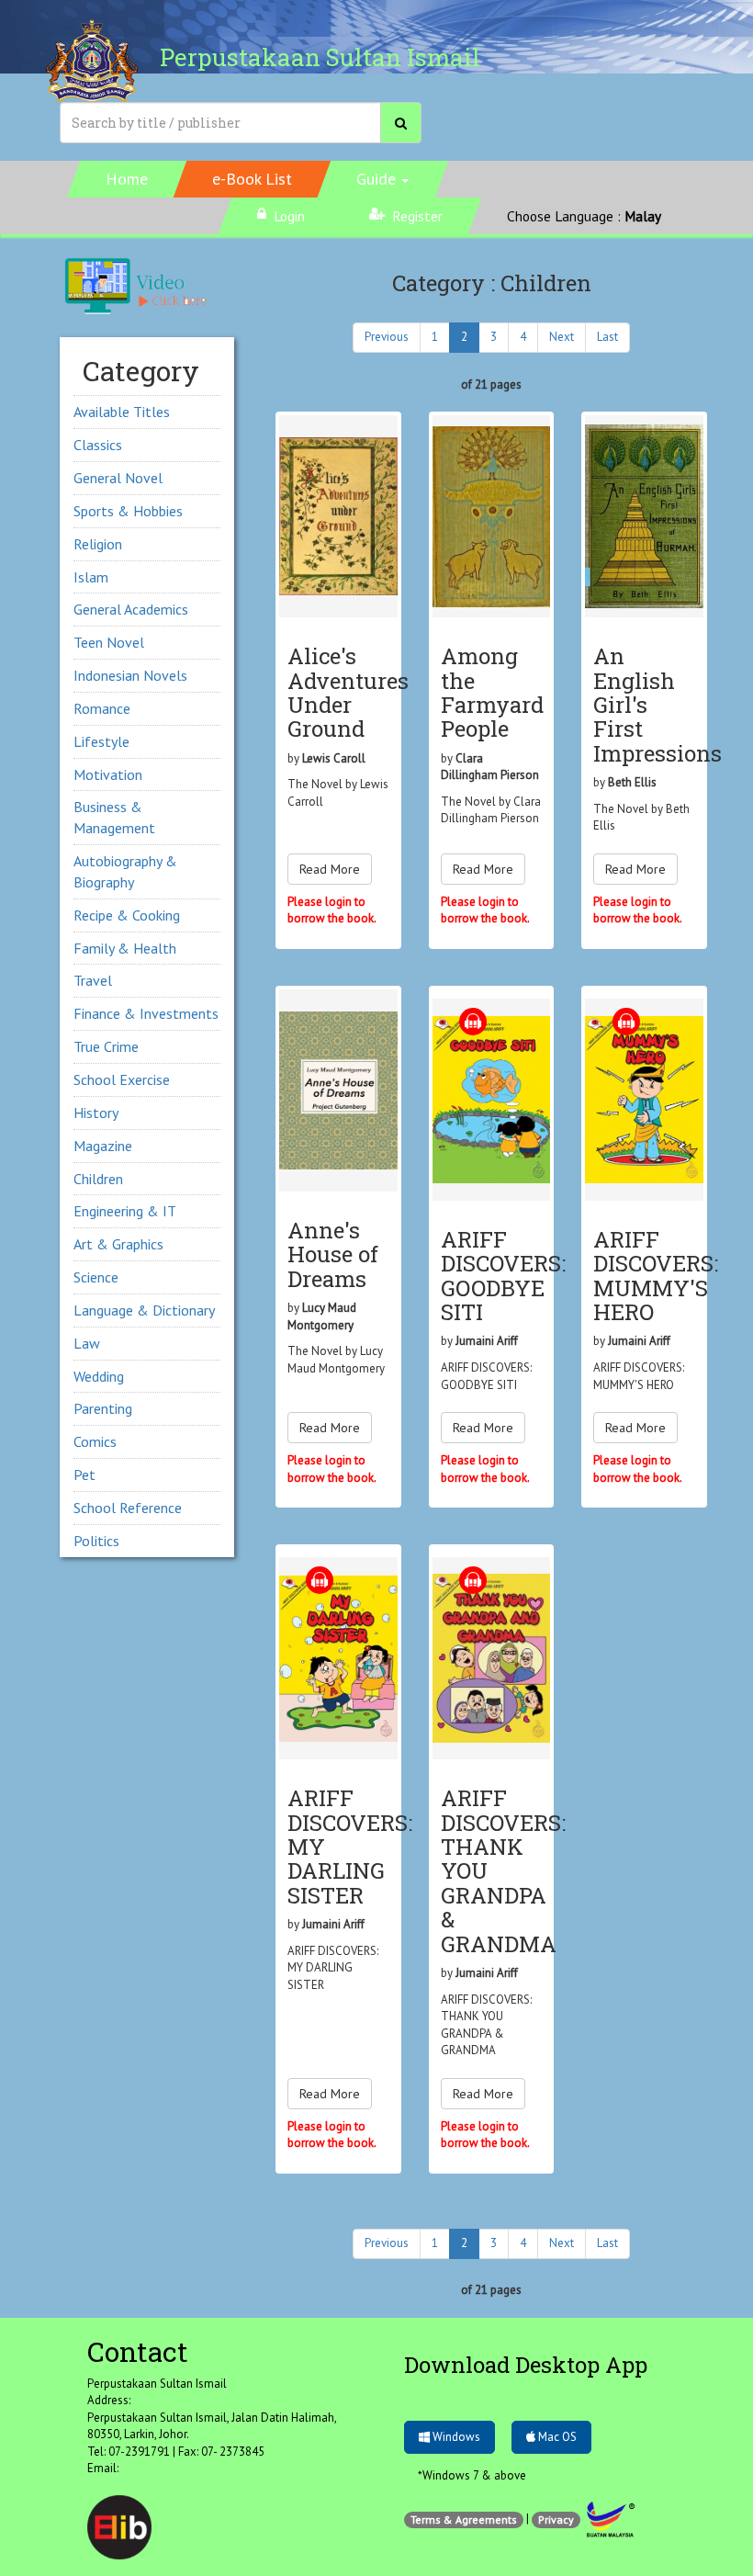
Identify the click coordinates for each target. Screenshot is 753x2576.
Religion (98, 544)
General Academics (131, 609)
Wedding (99, 1376)
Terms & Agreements (464, 2520)
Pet (84, 1474)
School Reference (128, 1508)
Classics (98, 445)
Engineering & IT (125, 1211)
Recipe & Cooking (127, 915)
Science (96, 1277)
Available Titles (122, 412)
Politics (96, 1541)
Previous (387, 337)
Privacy (556, 2520)
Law (87, 1343)
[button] (383, 179)
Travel (93, 980)
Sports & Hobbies (128, 511)
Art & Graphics (118, 1244)
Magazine (103, 1146)
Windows (455, 2437)
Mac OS (556, 2437)
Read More (330, 869)
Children (98, 1179)
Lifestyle (101, 741)
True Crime (106, 1046)
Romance (102, 708)
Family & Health (125, 948)
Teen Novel (109, 642)
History (96, 1113)
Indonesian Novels (130, 675)
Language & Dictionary (144, 1310)
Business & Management (114, 817)
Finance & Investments (146, 1013)
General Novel (118, 478)
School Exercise (122, 1079)
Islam (91, 577)
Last (607, 337)
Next (562, 337)
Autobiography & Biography (125, 871)
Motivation (108, 774)
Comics (95, 1441)
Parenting (103, 1408)
